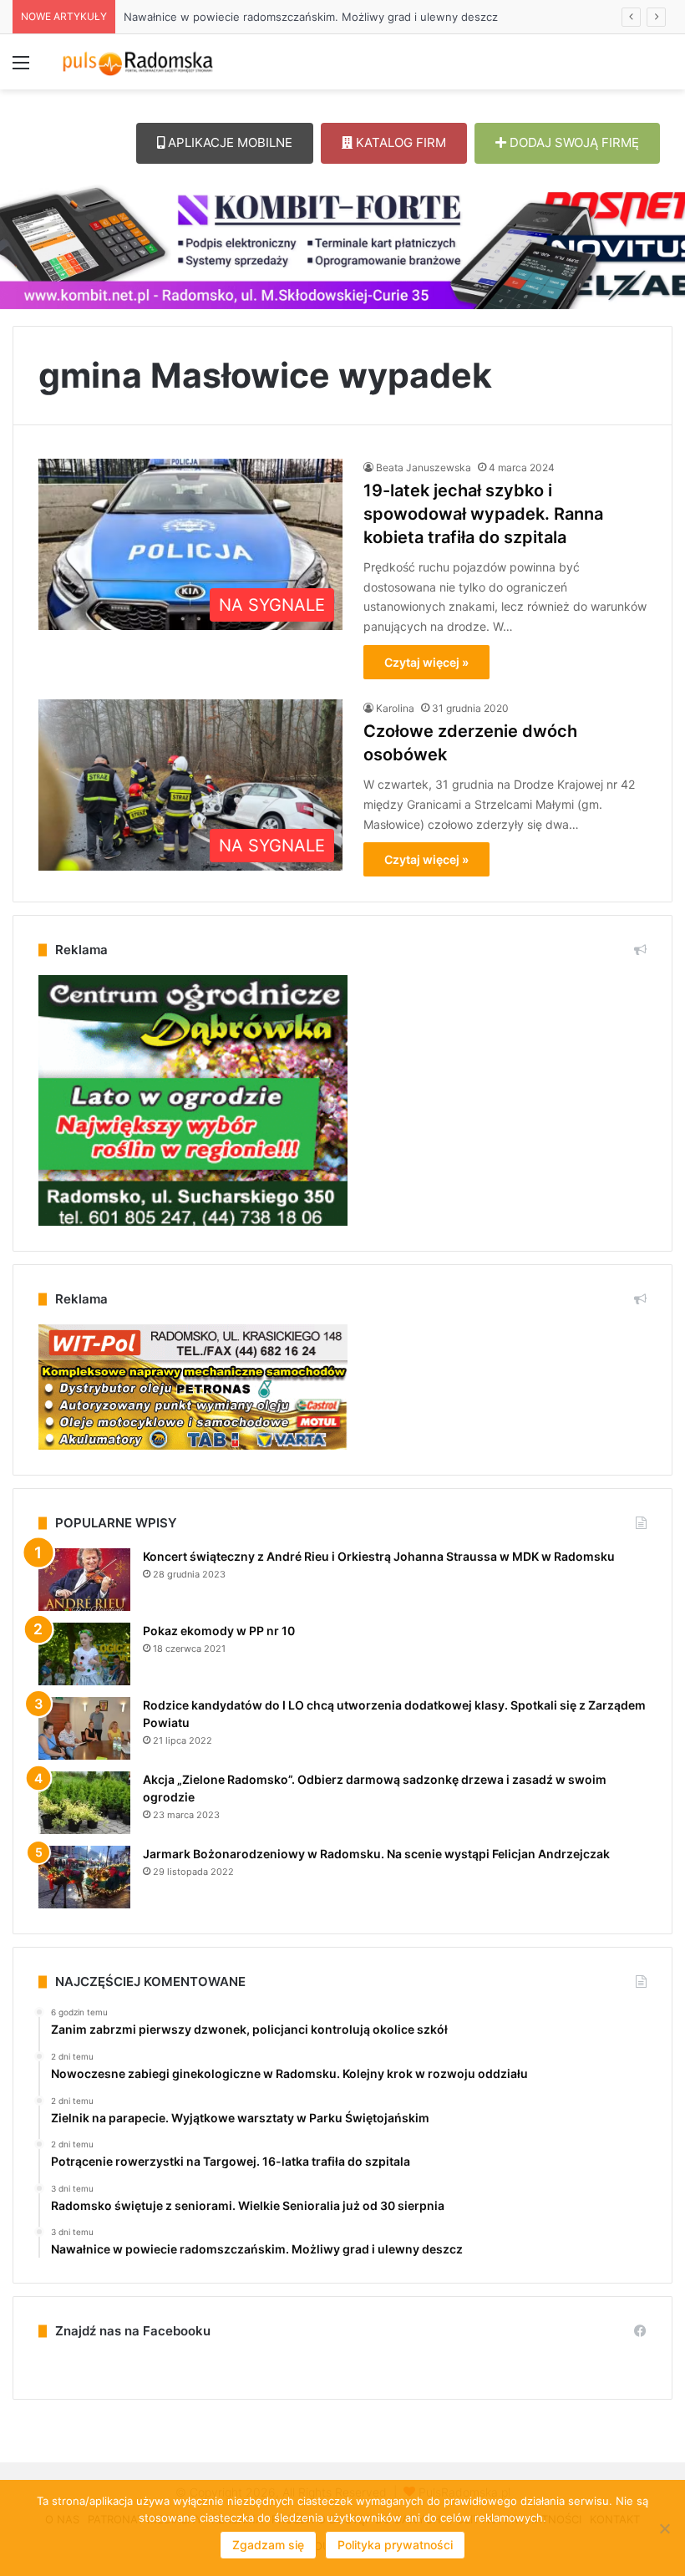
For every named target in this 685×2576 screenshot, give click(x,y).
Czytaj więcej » (426, 662)
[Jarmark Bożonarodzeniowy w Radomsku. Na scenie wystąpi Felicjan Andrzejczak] (84, 1877)
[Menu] (21, 68)
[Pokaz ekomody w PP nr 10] (84, 1654)
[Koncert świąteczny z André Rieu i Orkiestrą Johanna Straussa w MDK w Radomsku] (84, 1580)
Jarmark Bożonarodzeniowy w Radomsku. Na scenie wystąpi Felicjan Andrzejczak (376, 1854)
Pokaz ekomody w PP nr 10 (219, 1631)
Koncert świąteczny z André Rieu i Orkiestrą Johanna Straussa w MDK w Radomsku (379, 1556)
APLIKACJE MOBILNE (228, 142)
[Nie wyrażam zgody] (664, 2528)
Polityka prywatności (395, 2545)
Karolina (395, 708)
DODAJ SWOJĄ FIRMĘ (573, 142)
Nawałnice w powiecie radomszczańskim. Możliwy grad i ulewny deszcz (294, 17)
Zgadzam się (268, 2545)
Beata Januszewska (424, 467)
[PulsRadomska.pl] (138, 62)
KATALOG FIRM (399, 142)
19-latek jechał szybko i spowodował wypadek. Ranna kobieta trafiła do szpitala (483, 514)
